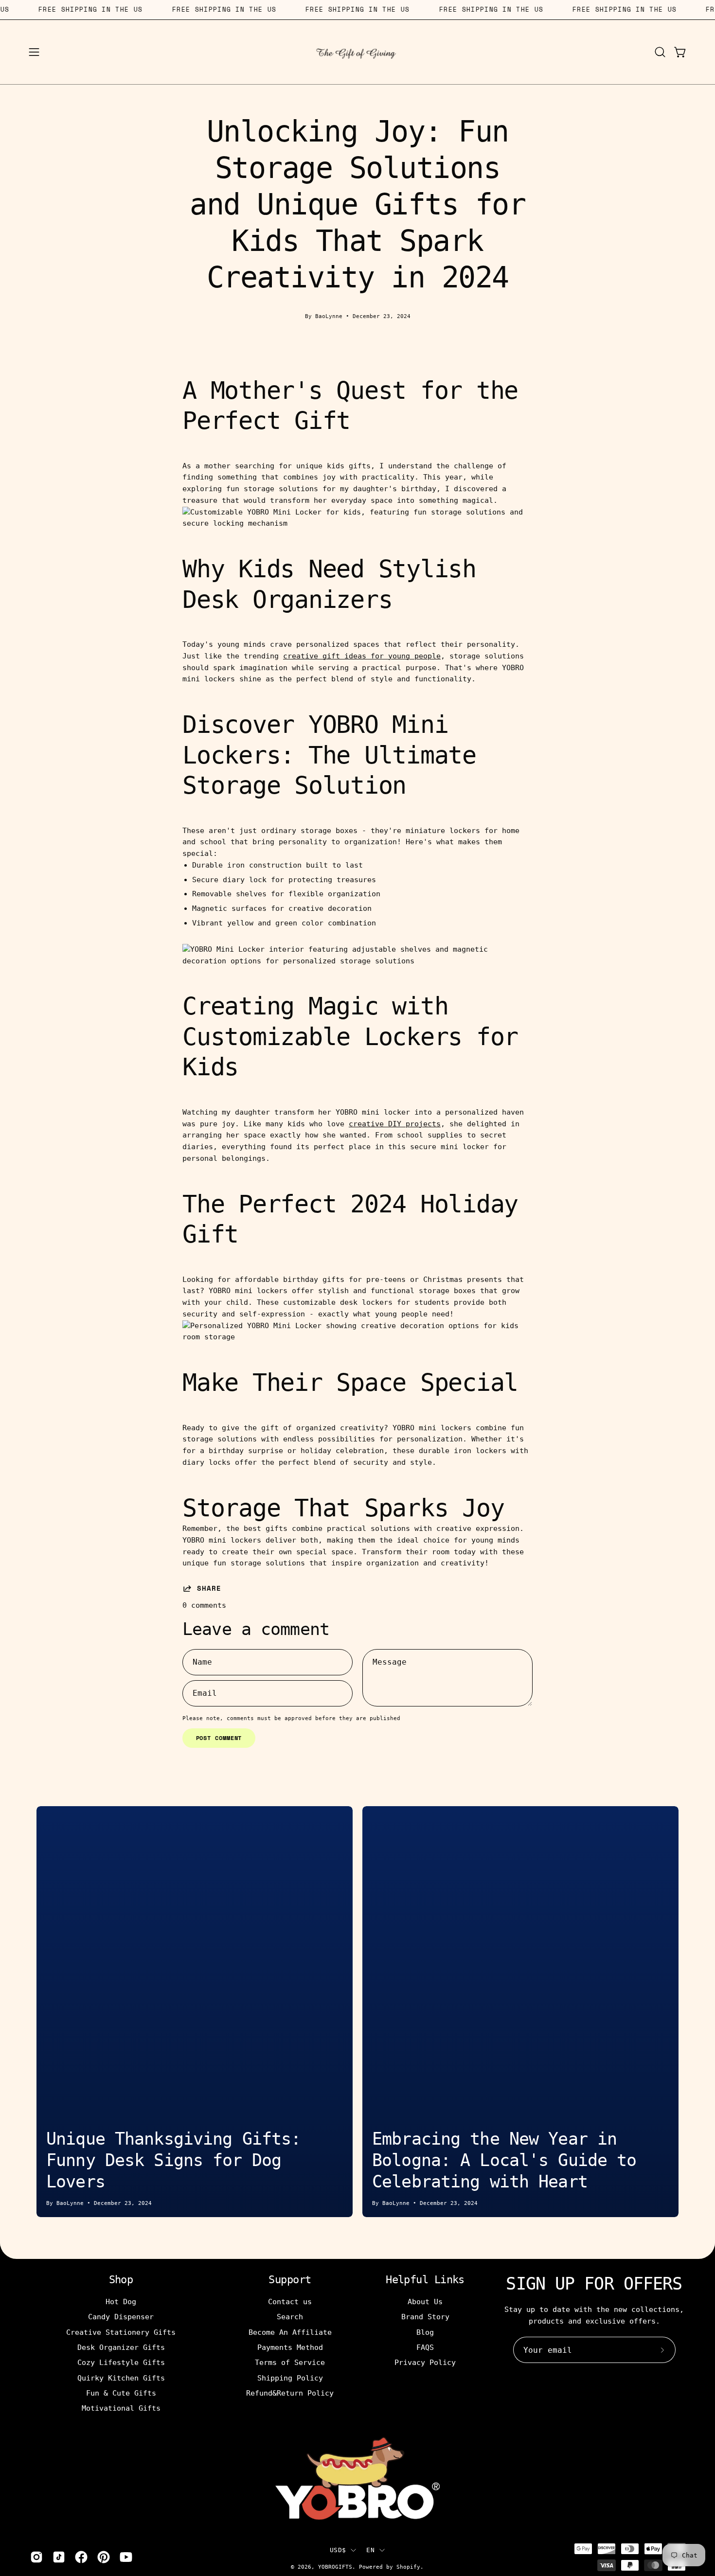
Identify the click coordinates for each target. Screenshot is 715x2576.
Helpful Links (425, 2280)
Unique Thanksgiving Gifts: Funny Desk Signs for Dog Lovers (173, 2160)
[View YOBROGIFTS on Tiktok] (59, 2557)
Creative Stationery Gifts (121, 2332)
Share (209, 1588)
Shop (121, 2280)
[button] (660, 52)
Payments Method (290, 2347)
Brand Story (425, 2317)
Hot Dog (121, 2302)
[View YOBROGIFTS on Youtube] (126, 2557)
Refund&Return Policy (290, 2393)
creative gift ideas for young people (362, 656)
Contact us (290, 2302)
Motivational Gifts (121, 2408)
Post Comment (219, 1738)
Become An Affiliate (290, 2332)
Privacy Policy (425, 2363)
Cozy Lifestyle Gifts (121, 2363)
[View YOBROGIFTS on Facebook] (81, 2557)
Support (290, 2280)
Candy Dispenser (121, 2317)
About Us (425, 2302)
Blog (425, 2332)
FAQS (425, 2347)
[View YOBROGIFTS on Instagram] (36, 2557)
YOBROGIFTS (335, 2567)
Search (290, 2317)
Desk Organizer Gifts (121, 2347)
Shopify (408, 2567)
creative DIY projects (395, 1124)
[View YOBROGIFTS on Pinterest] (104, 2557)
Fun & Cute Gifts (121, 2393)
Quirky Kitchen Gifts (121, 2378)
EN (370, 2550)
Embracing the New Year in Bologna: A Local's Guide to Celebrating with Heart (504, 2160)
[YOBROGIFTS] (357, 52)
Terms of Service (290, 2363)
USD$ (338, 2550)
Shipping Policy (290, 2378)
